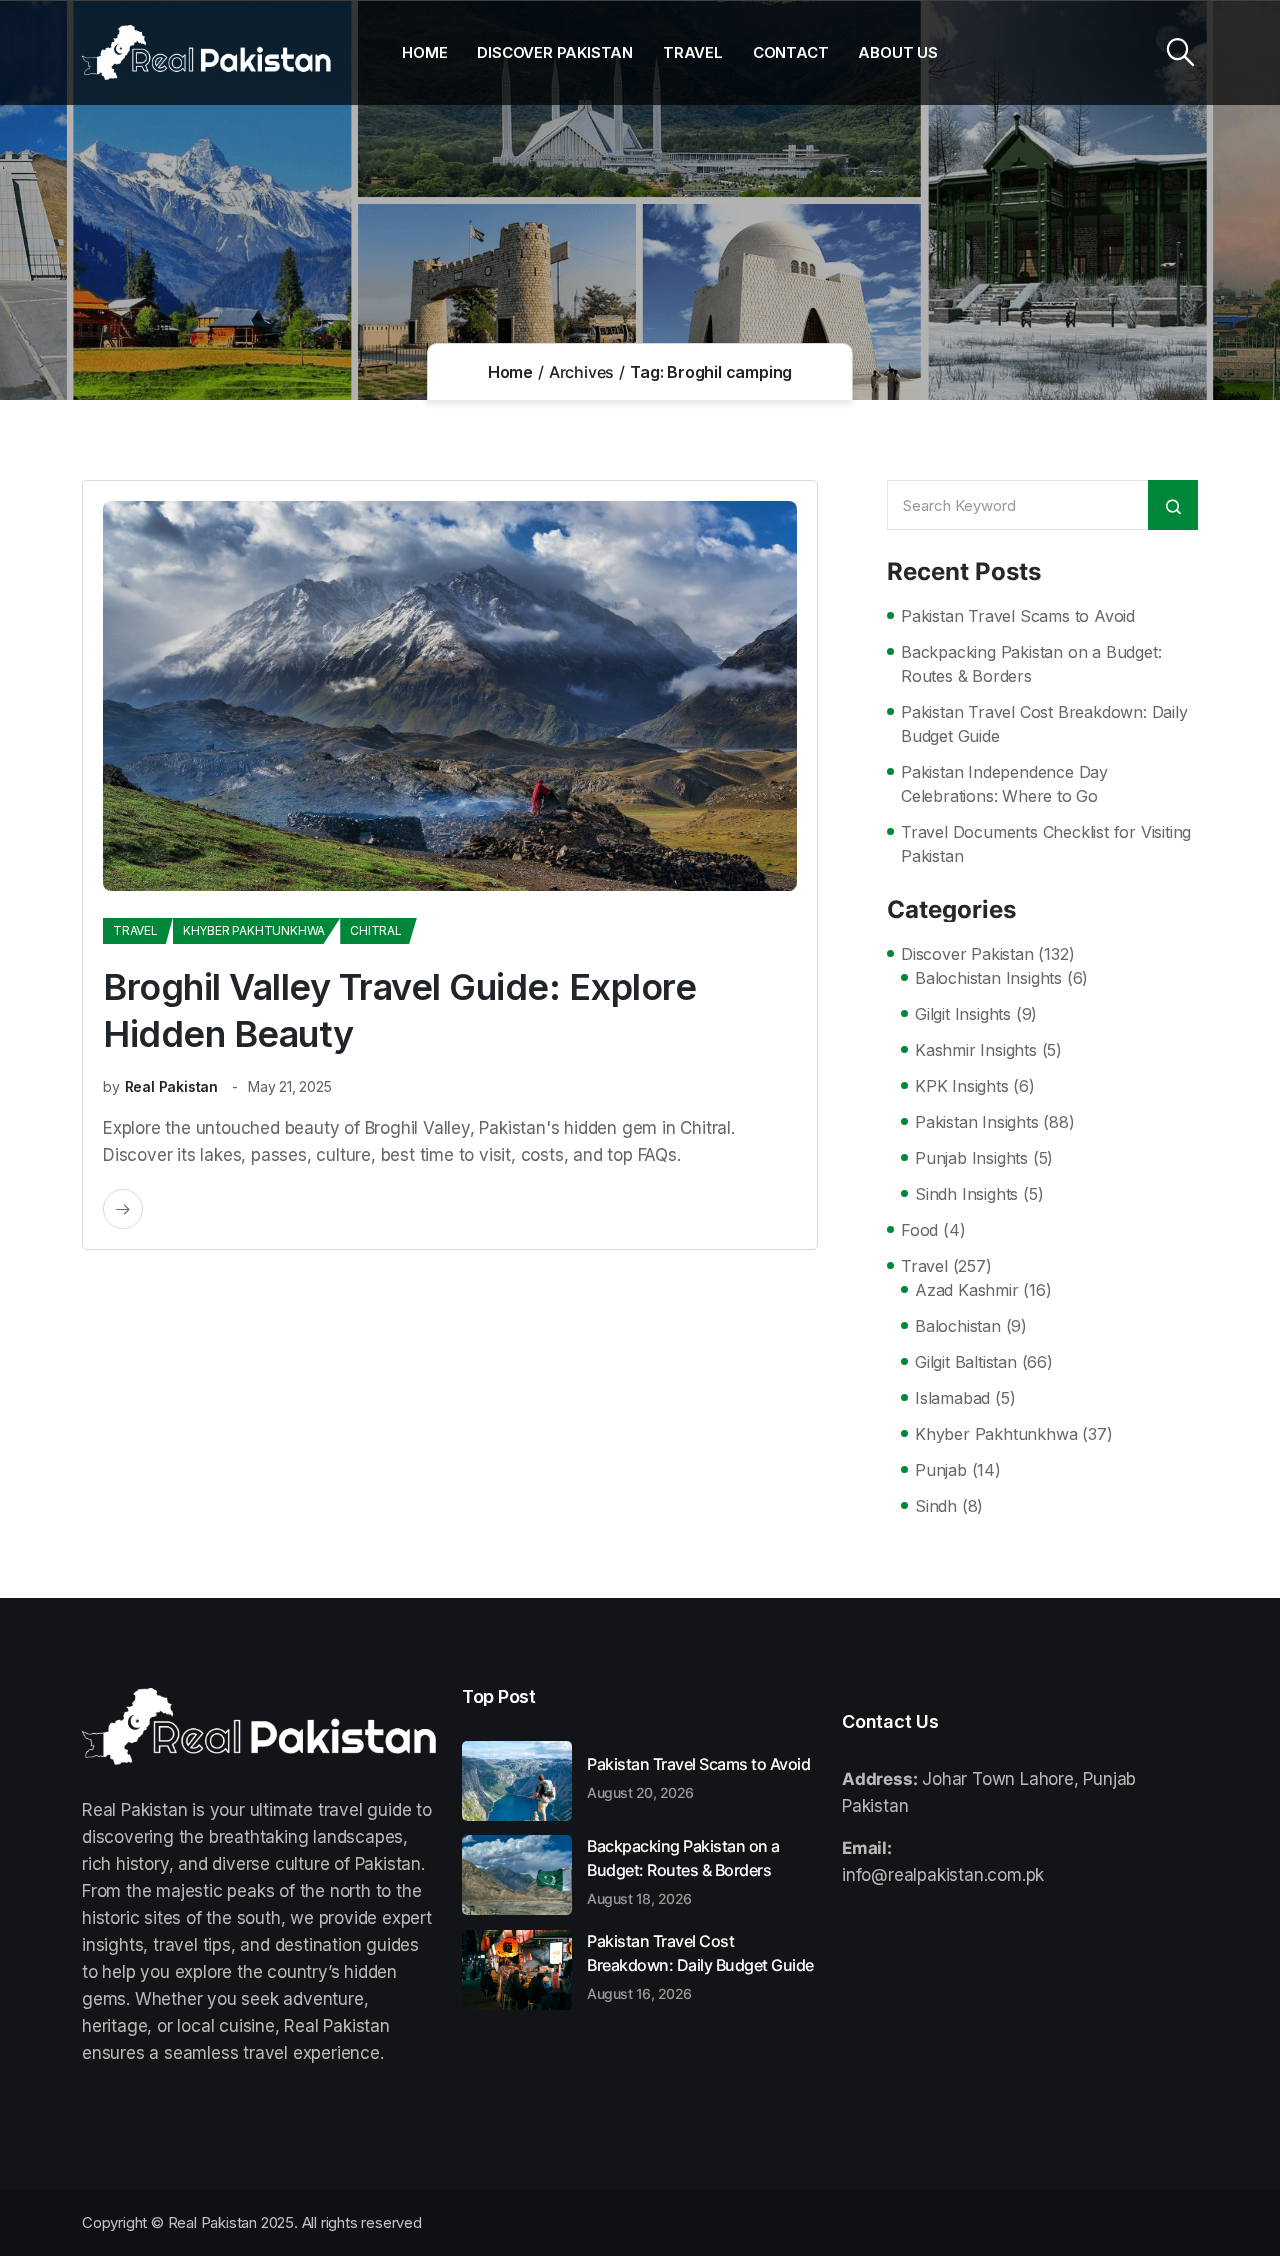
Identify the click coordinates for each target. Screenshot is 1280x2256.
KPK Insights (962, 1086)
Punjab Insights (971, 1158)
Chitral (376, 930)
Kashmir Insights (976, 1050)
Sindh (936, 1506)
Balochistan (958, 1326)
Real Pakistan (171, 1086)
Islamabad (952, 1398)
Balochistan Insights (988, 978)
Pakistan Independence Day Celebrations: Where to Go (1004, 784)
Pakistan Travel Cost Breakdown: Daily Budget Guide (1044, 724)
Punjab (941, 1470)
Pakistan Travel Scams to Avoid (1018, 616)
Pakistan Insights (977, 1122)
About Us (897, 52)
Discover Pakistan (555, 52)
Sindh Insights (966, 1194)
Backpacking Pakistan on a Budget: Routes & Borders (1031, 664)
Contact (791, 52)
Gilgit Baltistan (966, 1362)
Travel (693, 52)
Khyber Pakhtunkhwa (254, 930)
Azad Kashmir (967, 1290)
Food (919, 1230)
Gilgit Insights (963, 1014)
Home (424, 52)
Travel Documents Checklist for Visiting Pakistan (1046, 844)
